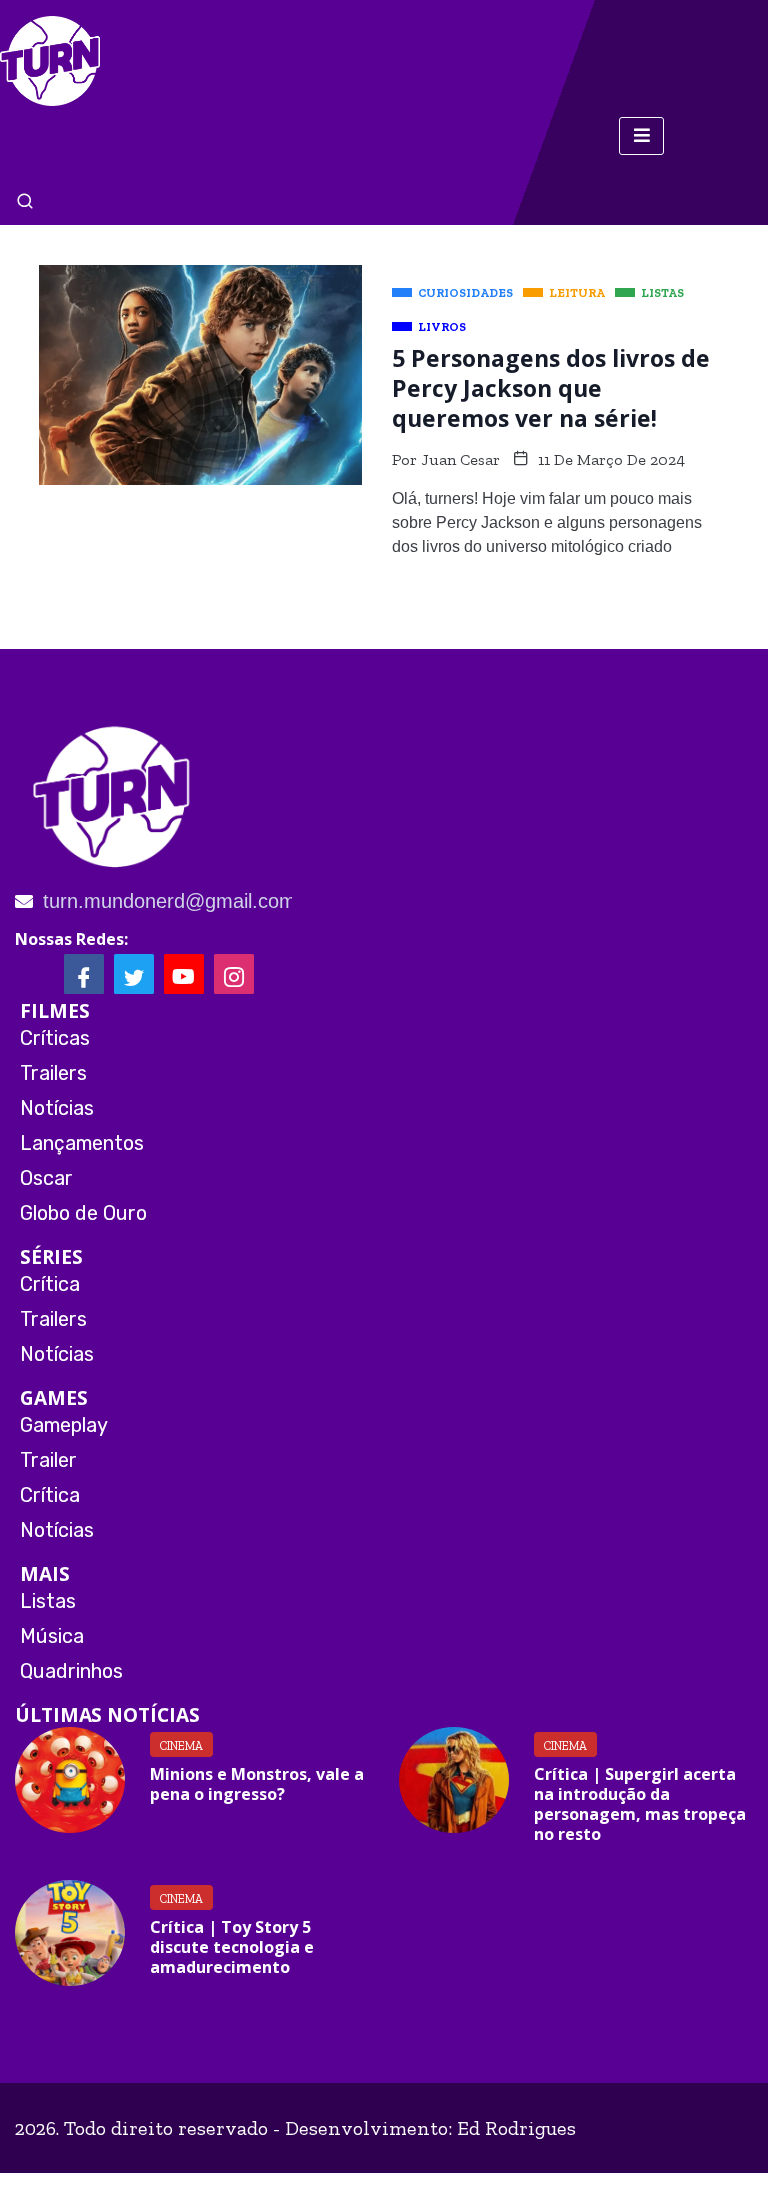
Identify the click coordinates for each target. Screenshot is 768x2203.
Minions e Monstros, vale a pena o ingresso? (257, 1784)
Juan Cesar (460, 459)
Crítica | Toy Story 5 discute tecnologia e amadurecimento (232, 1947)
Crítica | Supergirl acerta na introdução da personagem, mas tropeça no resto (640, 1804)
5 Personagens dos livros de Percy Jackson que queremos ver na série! (551, 388)
